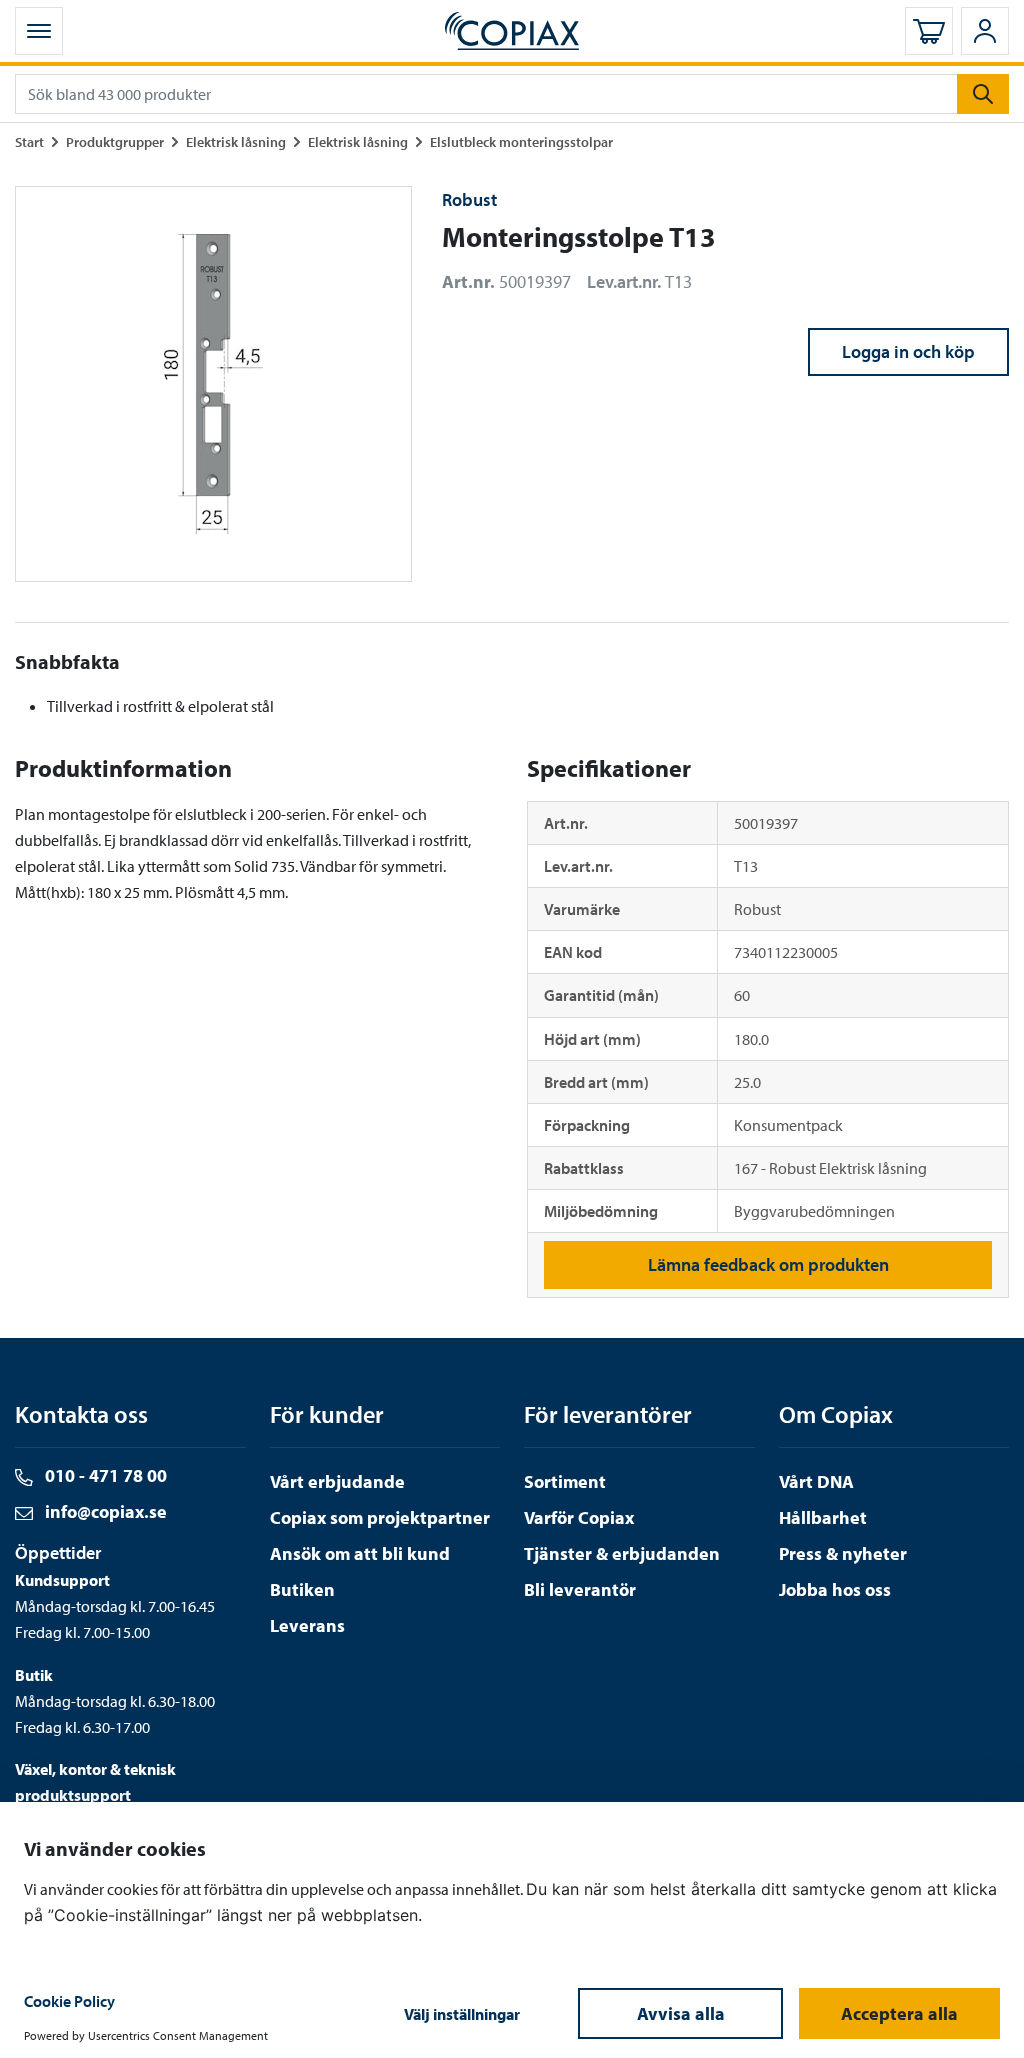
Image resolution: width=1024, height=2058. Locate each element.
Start (29, 141)
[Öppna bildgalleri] (213, 384)
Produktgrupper (115, 141)
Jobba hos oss (835, 1589)
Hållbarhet (823, 1517)
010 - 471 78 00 (104, 1475)
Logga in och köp (908, 351)
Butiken (302, 1589)
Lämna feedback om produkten (768, 1264)
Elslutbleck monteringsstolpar (521, 141)
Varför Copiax (579, 1517)
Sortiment (565, 1481)
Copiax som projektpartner (380, 1517)
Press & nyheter (843, 1553)
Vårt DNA (816, 1481)
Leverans (307, 1625)
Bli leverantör (580, 1589)
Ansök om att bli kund (360, 1553)
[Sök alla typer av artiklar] (983, 94)
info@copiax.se (104, 1511)
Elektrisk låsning (236, 141)
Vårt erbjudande (337, 1481)
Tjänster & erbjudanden (622, 1553)
